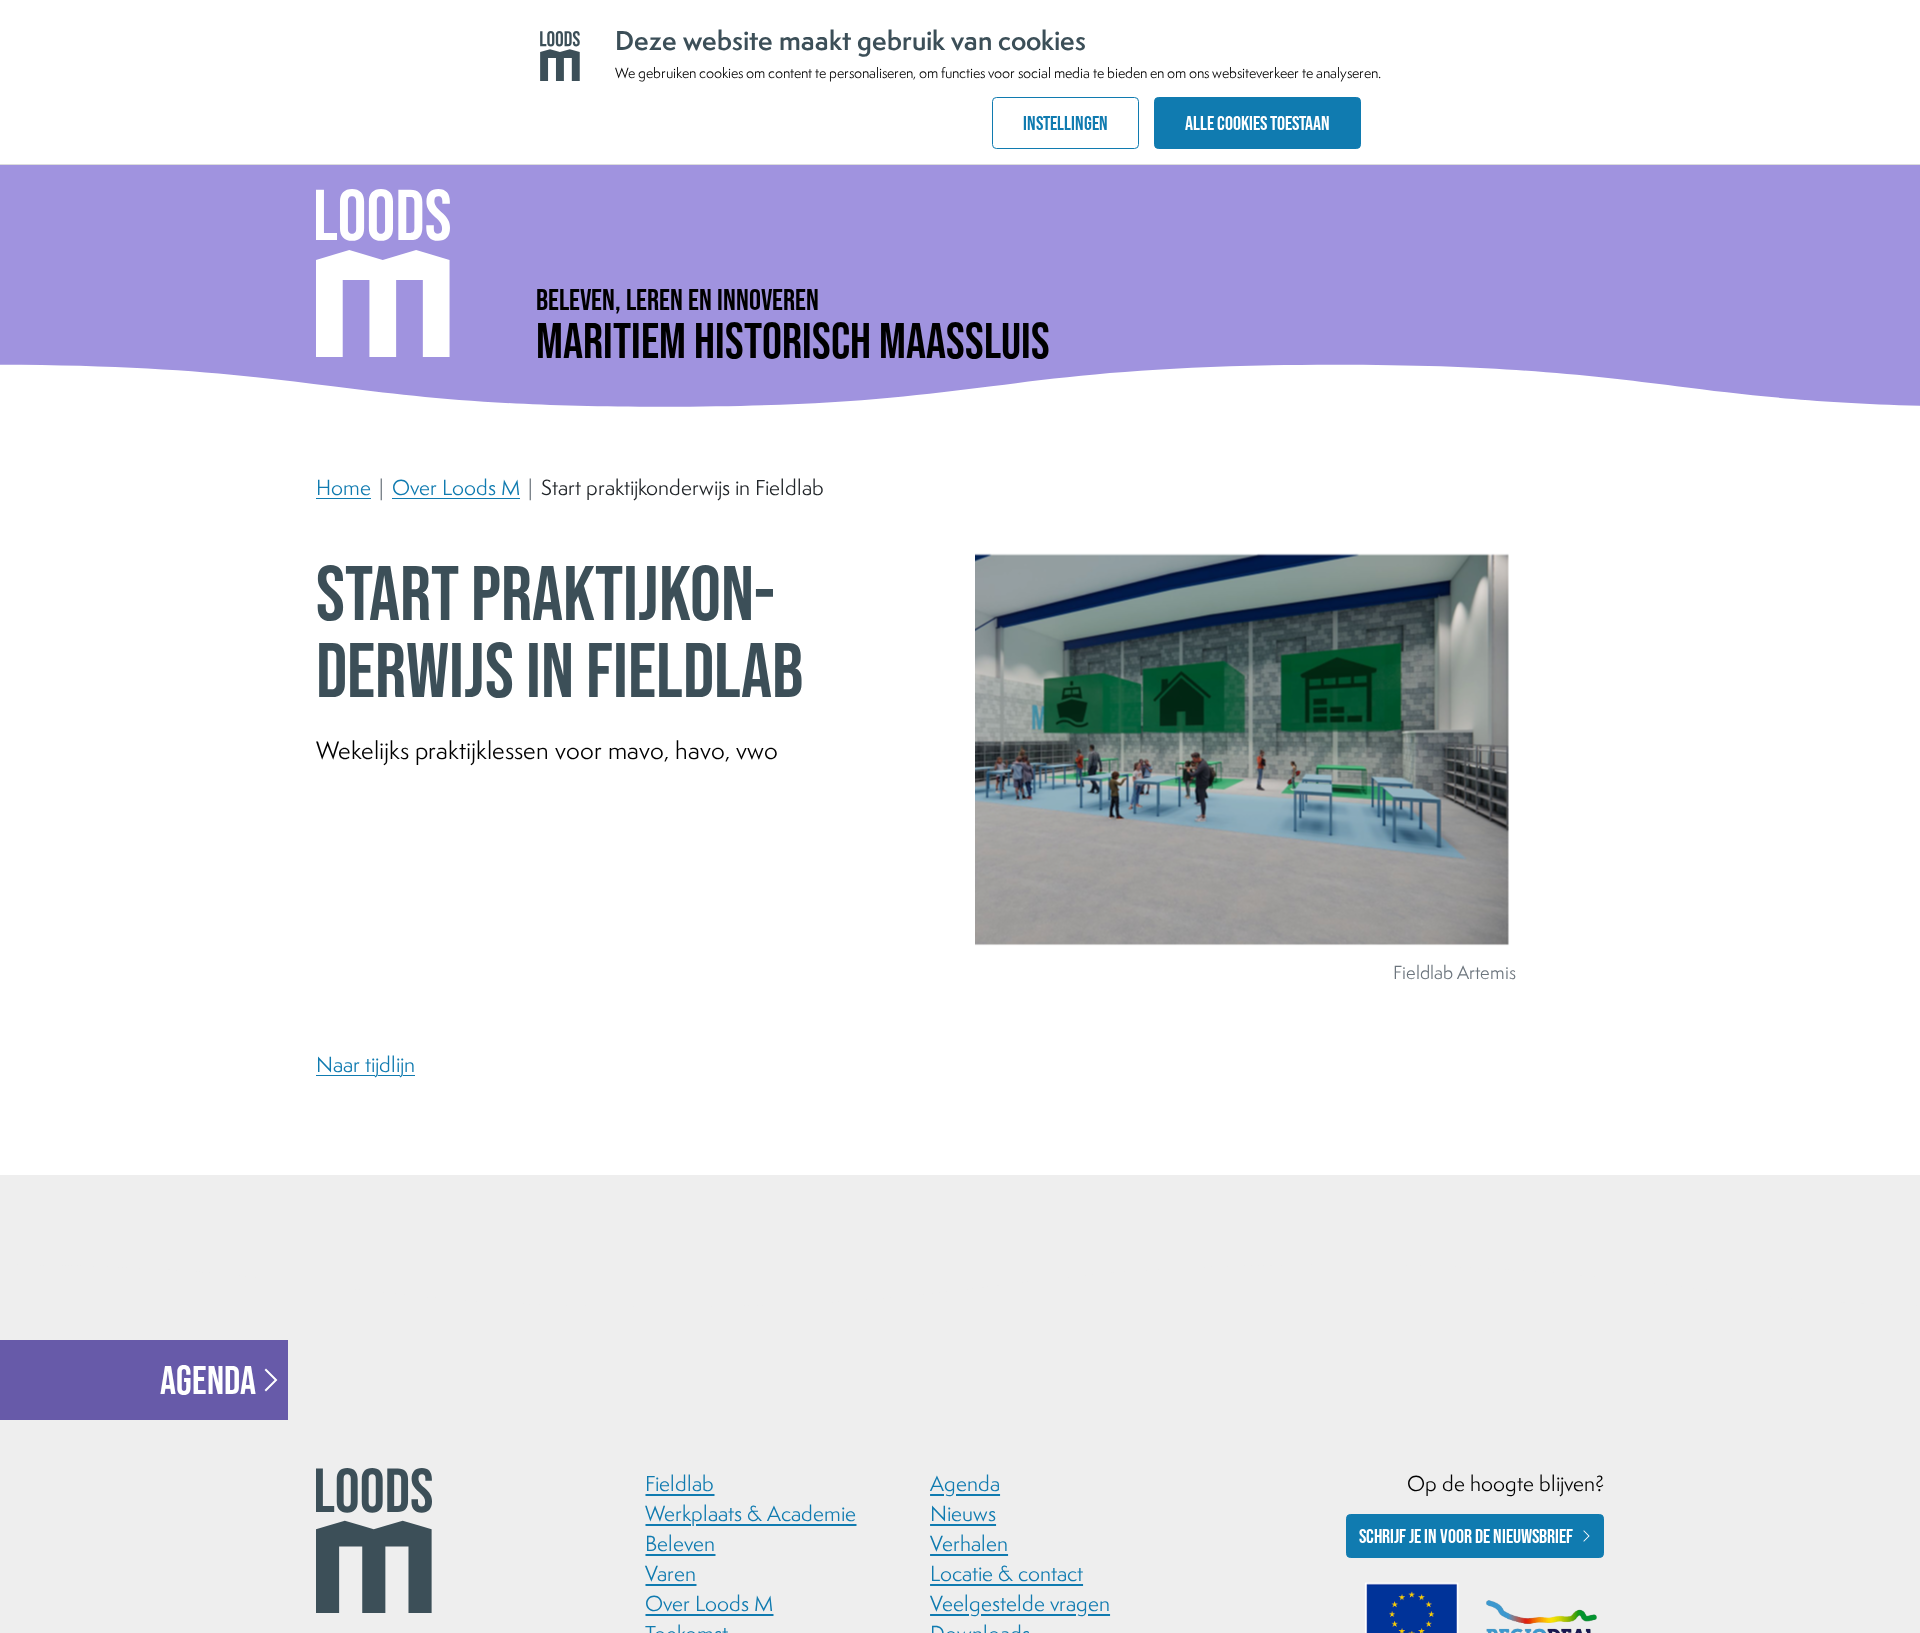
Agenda (208, 1380)
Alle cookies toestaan (1257, 123)
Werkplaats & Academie (750, 1513)
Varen (670, 1573)
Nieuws (963, 1513)
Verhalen (969, 1543)
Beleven (680, 1543)
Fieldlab (679, 1483)
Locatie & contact (1006, 1573)
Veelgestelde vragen (1020, 1603)
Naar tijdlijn (365, 1064)
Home (343, 487)
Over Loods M (456, 487)
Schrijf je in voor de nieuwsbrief (1466, 1536)
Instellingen (1065, 123)
